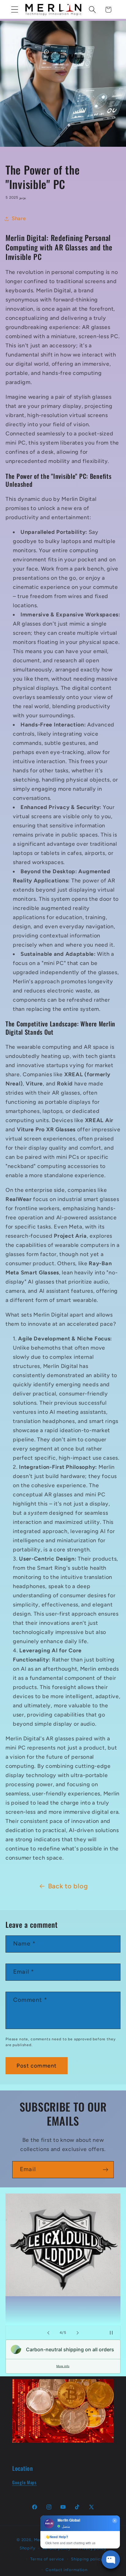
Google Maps (24, 2482)
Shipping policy (87, 2559)
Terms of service (47, 2559)
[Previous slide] (48, 2333)
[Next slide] (78, 2333)
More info (63, 2366)
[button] (15, 10)
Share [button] (19, 218)
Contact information (67, 2570)
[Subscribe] (105, 2170)
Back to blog (68, 1886)
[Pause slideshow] (114, 2333)
